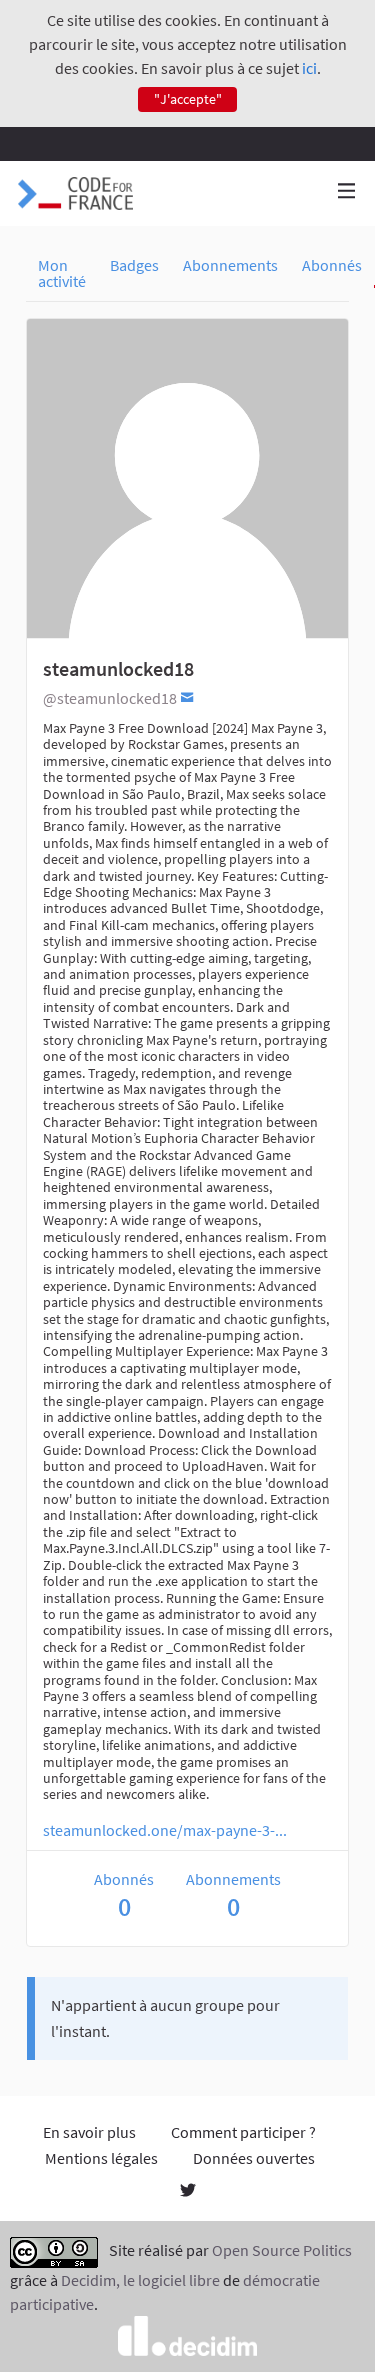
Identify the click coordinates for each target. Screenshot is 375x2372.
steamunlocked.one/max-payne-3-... (165, 1830)
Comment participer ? (243, 2132)
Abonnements (230, 265)
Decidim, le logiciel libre (140, 2280)
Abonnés (332, 265)
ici (309, 68)
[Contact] (187, 696)
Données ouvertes (254, 2158)
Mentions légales (101, 2158)
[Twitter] (188, 2192)
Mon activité (62, 273)
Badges (134, 265)
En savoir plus (89, 2132)
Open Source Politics (282, 2251)
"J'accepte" (188, 99)
